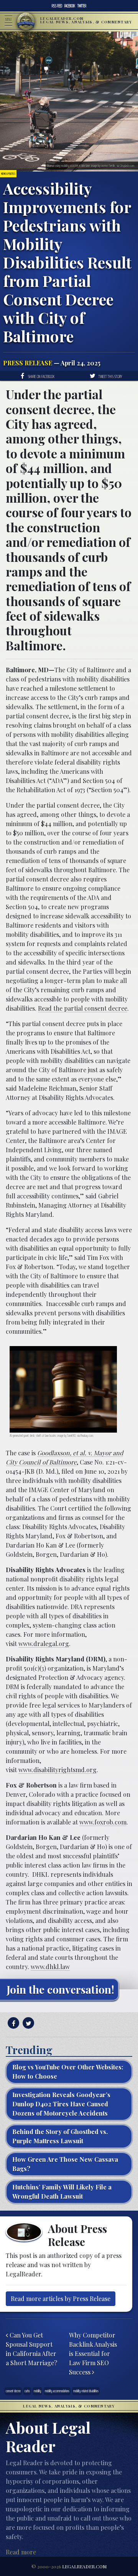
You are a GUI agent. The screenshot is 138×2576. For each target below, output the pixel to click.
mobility (37, 2391)
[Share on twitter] (27, 2023)
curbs (27, 2391)
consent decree (13, 2391)
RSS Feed (57, 6)
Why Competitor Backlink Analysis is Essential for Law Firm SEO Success (93, 2354)
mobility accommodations (57, 2391)
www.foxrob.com (103, 1822)
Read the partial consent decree (83, 1008)
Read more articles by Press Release (61, 2299)
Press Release (28, 363)
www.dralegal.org (44, 1644)
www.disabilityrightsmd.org (58, 1770)
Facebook (70, 6)
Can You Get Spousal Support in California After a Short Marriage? (31, 2349)
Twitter (82, 6)
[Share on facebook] (12, 2023)
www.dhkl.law (50, 1967)
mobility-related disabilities (86, 2391)
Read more (21, 2552)
